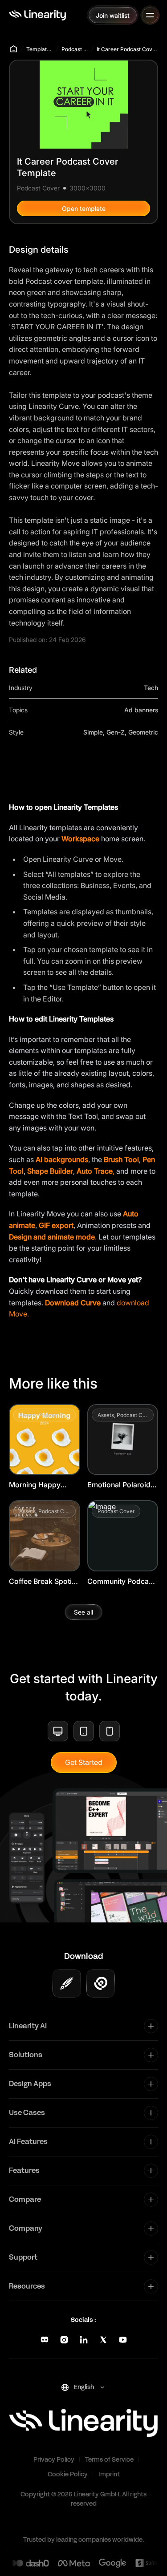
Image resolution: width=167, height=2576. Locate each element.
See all (83, 1612)
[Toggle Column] (151, 2026)
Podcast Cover (75, 49)
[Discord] (45, 2340)
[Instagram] (64, 2340)
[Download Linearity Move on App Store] (101, 1983)
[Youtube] (123, 2340)
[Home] (37, 15)
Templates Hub (40, 49)
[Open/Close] (150, 15)
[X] (103, 2340)
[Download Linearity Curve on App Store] (67, 1983)
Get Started (84, 1762)
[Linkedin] (84, 2340)
